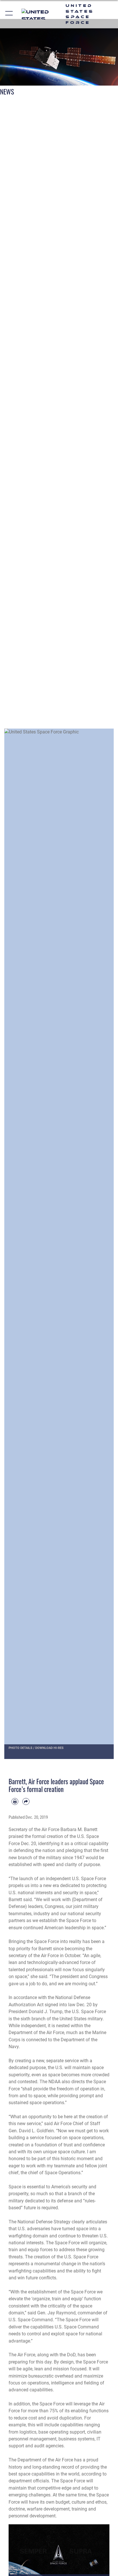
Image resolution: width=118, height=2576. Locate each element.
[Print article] (15, 1801)
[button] (9, 14)
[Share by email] (26, 1801)
